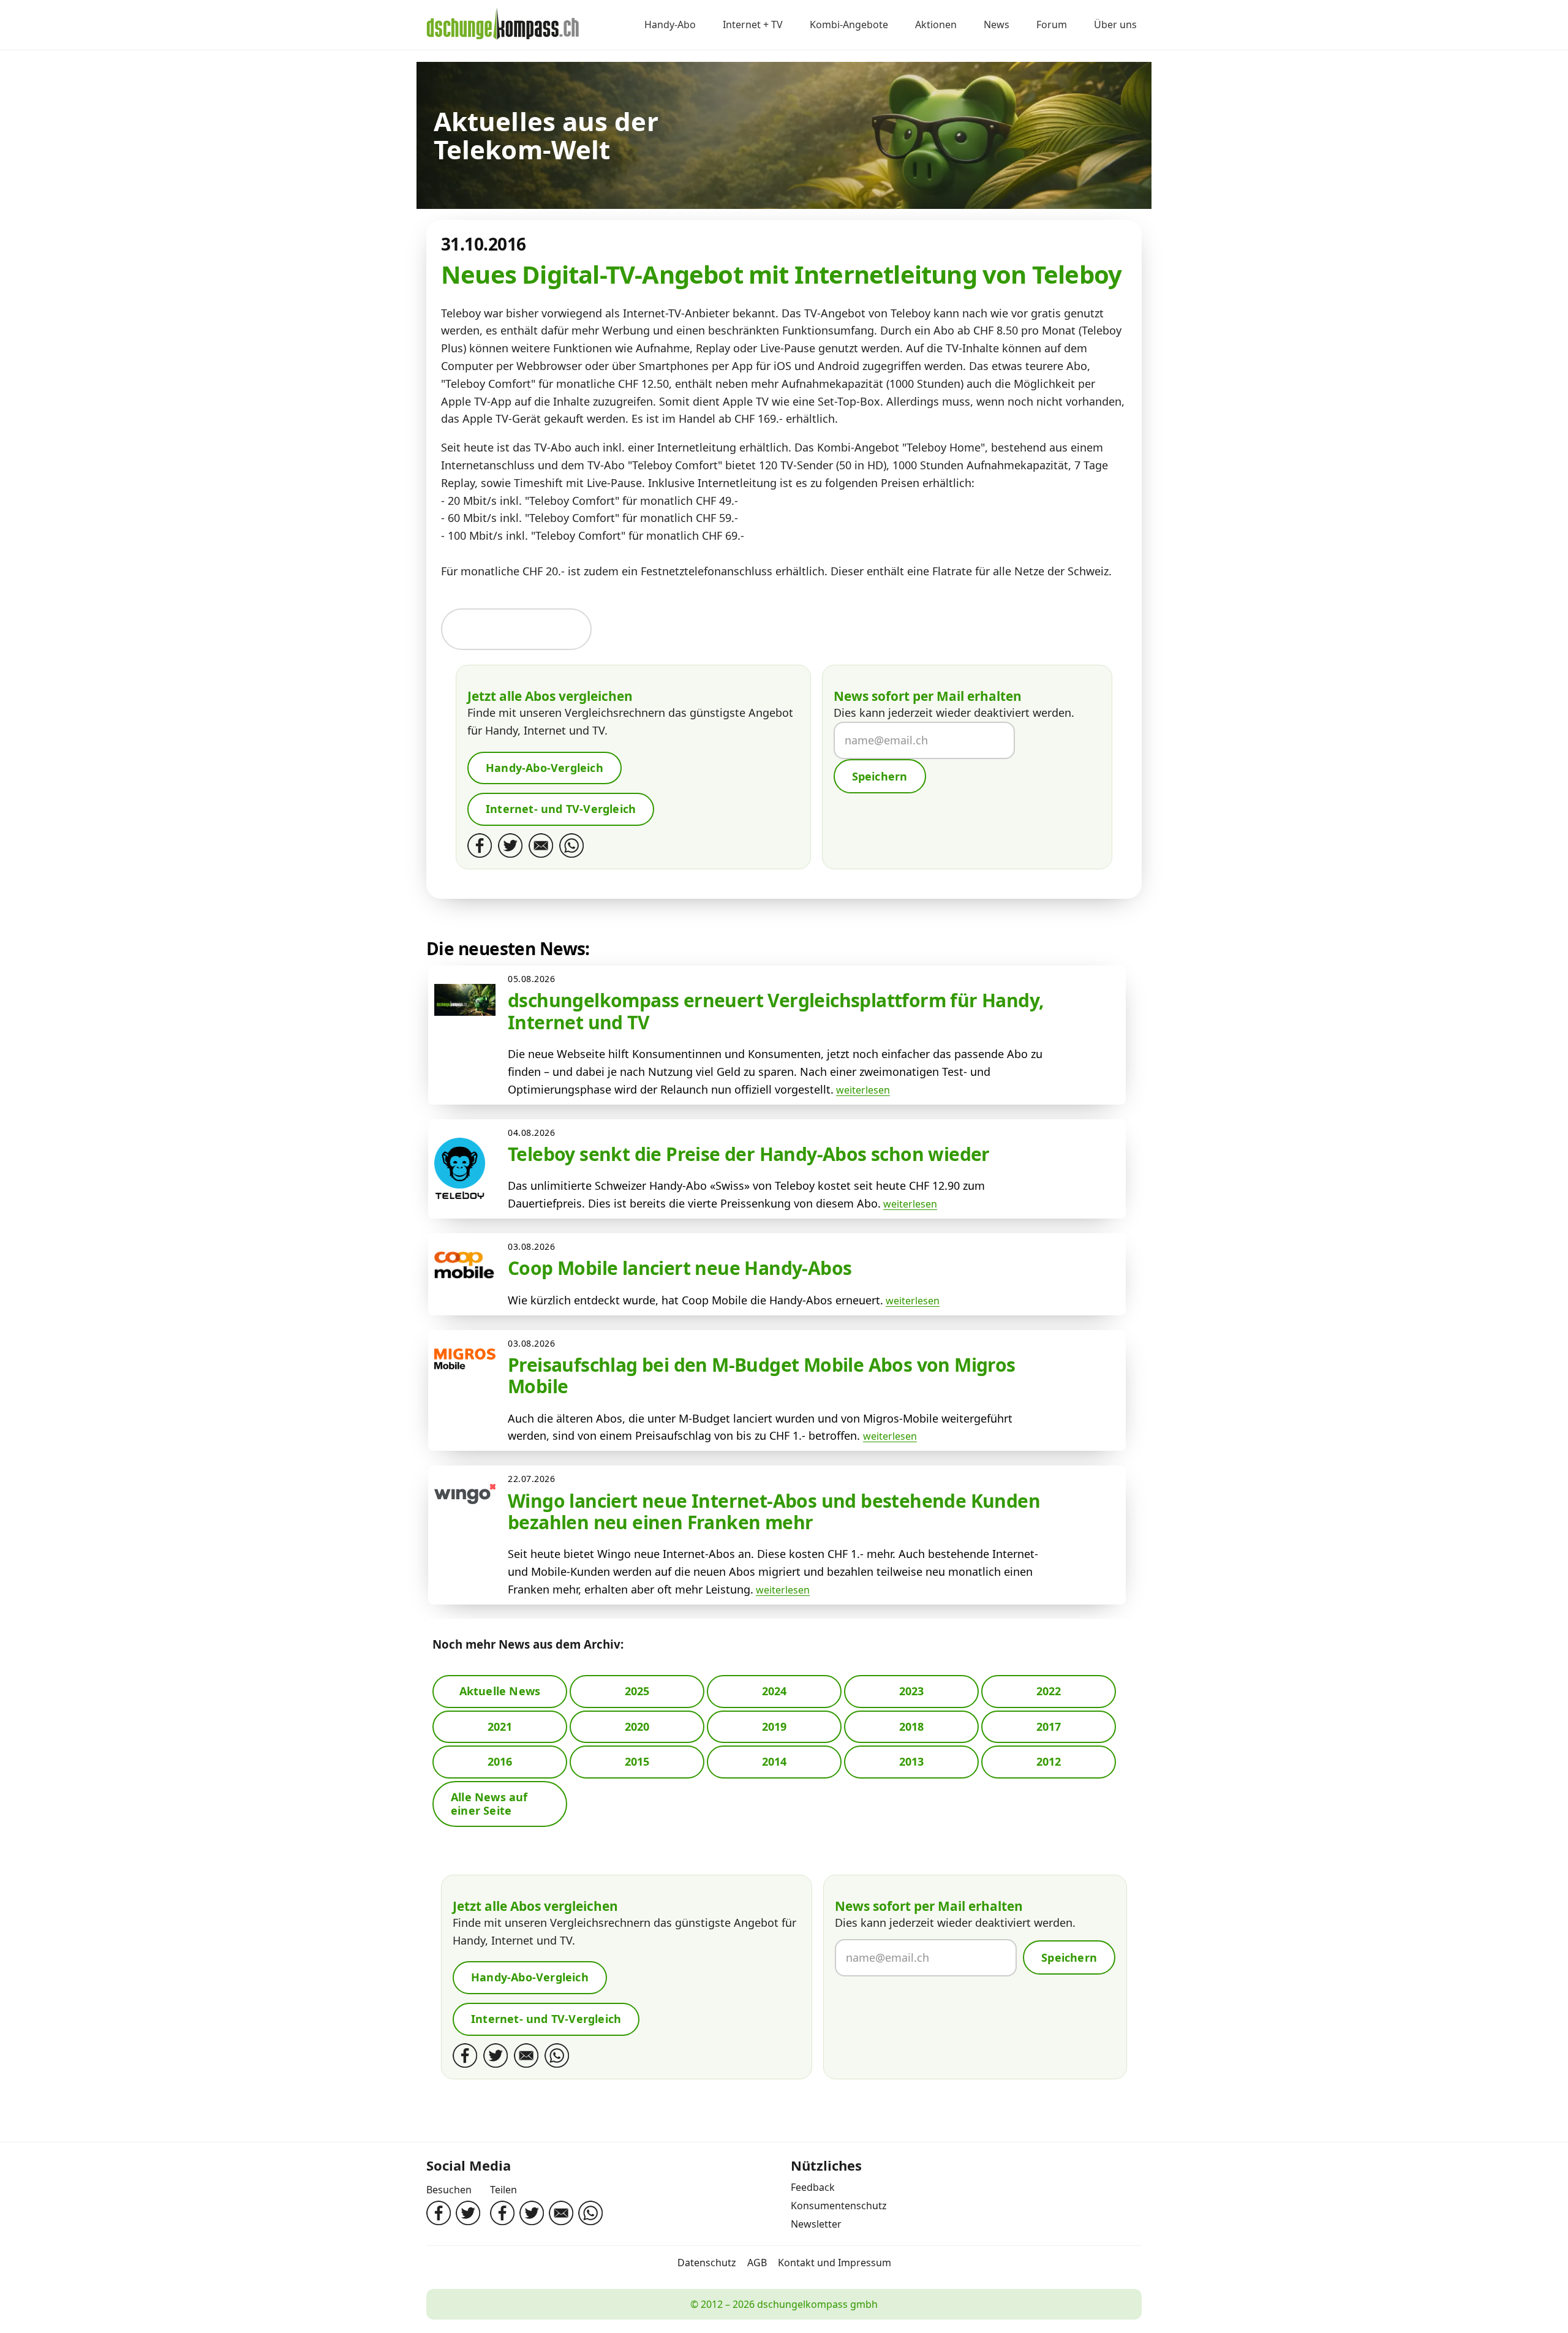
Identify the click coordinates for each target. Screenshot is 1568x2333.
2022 (1049, 1691)
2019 (775, 1726)
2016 (500, 1761)
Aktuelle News (500, 1691)
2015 (637, 1761)
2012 (1049, 1761)
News (997, 25)
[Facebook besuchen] (439, 2213)
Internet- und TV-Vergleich (561, 809)
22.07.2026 (532, 1479)
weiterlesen (863, 1090)
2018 (912, 1726)
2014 (775, 1761)
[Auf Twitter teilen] (532, 2213)
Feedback (813, 2187)
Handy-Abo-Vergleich (545, 768)
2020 (637, 1726)
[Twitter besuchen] (468, 2213)
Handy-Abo (670, 25)
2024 (775, 1691)
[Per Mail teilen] (561, 2213)
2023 (912, 1691)
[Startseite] (503, 25)
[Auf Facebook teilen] (502, 2213)
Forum (1052, 25)
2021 (500, 1726)
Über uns (1115, 25)
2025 (637, 1691)
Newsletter (816, 2224)
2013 (912, 1761)
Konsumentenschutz (839, 2206)
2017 (1049, 1726)
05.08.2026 (532, 979)
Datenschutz (707, 2263)
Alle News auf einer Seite (489, 1804)
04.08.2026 (532, 1132)
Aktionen (936, 25)
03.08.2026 (532, 1246)
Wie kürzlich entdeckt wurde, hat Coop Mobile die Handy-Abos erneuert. (695, 1300)
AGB (757, 2263)
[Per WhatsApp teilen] (590, 2213)
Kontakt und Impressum (835, 2263)
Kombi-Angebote (849, 25)
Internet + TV (753, 25)
